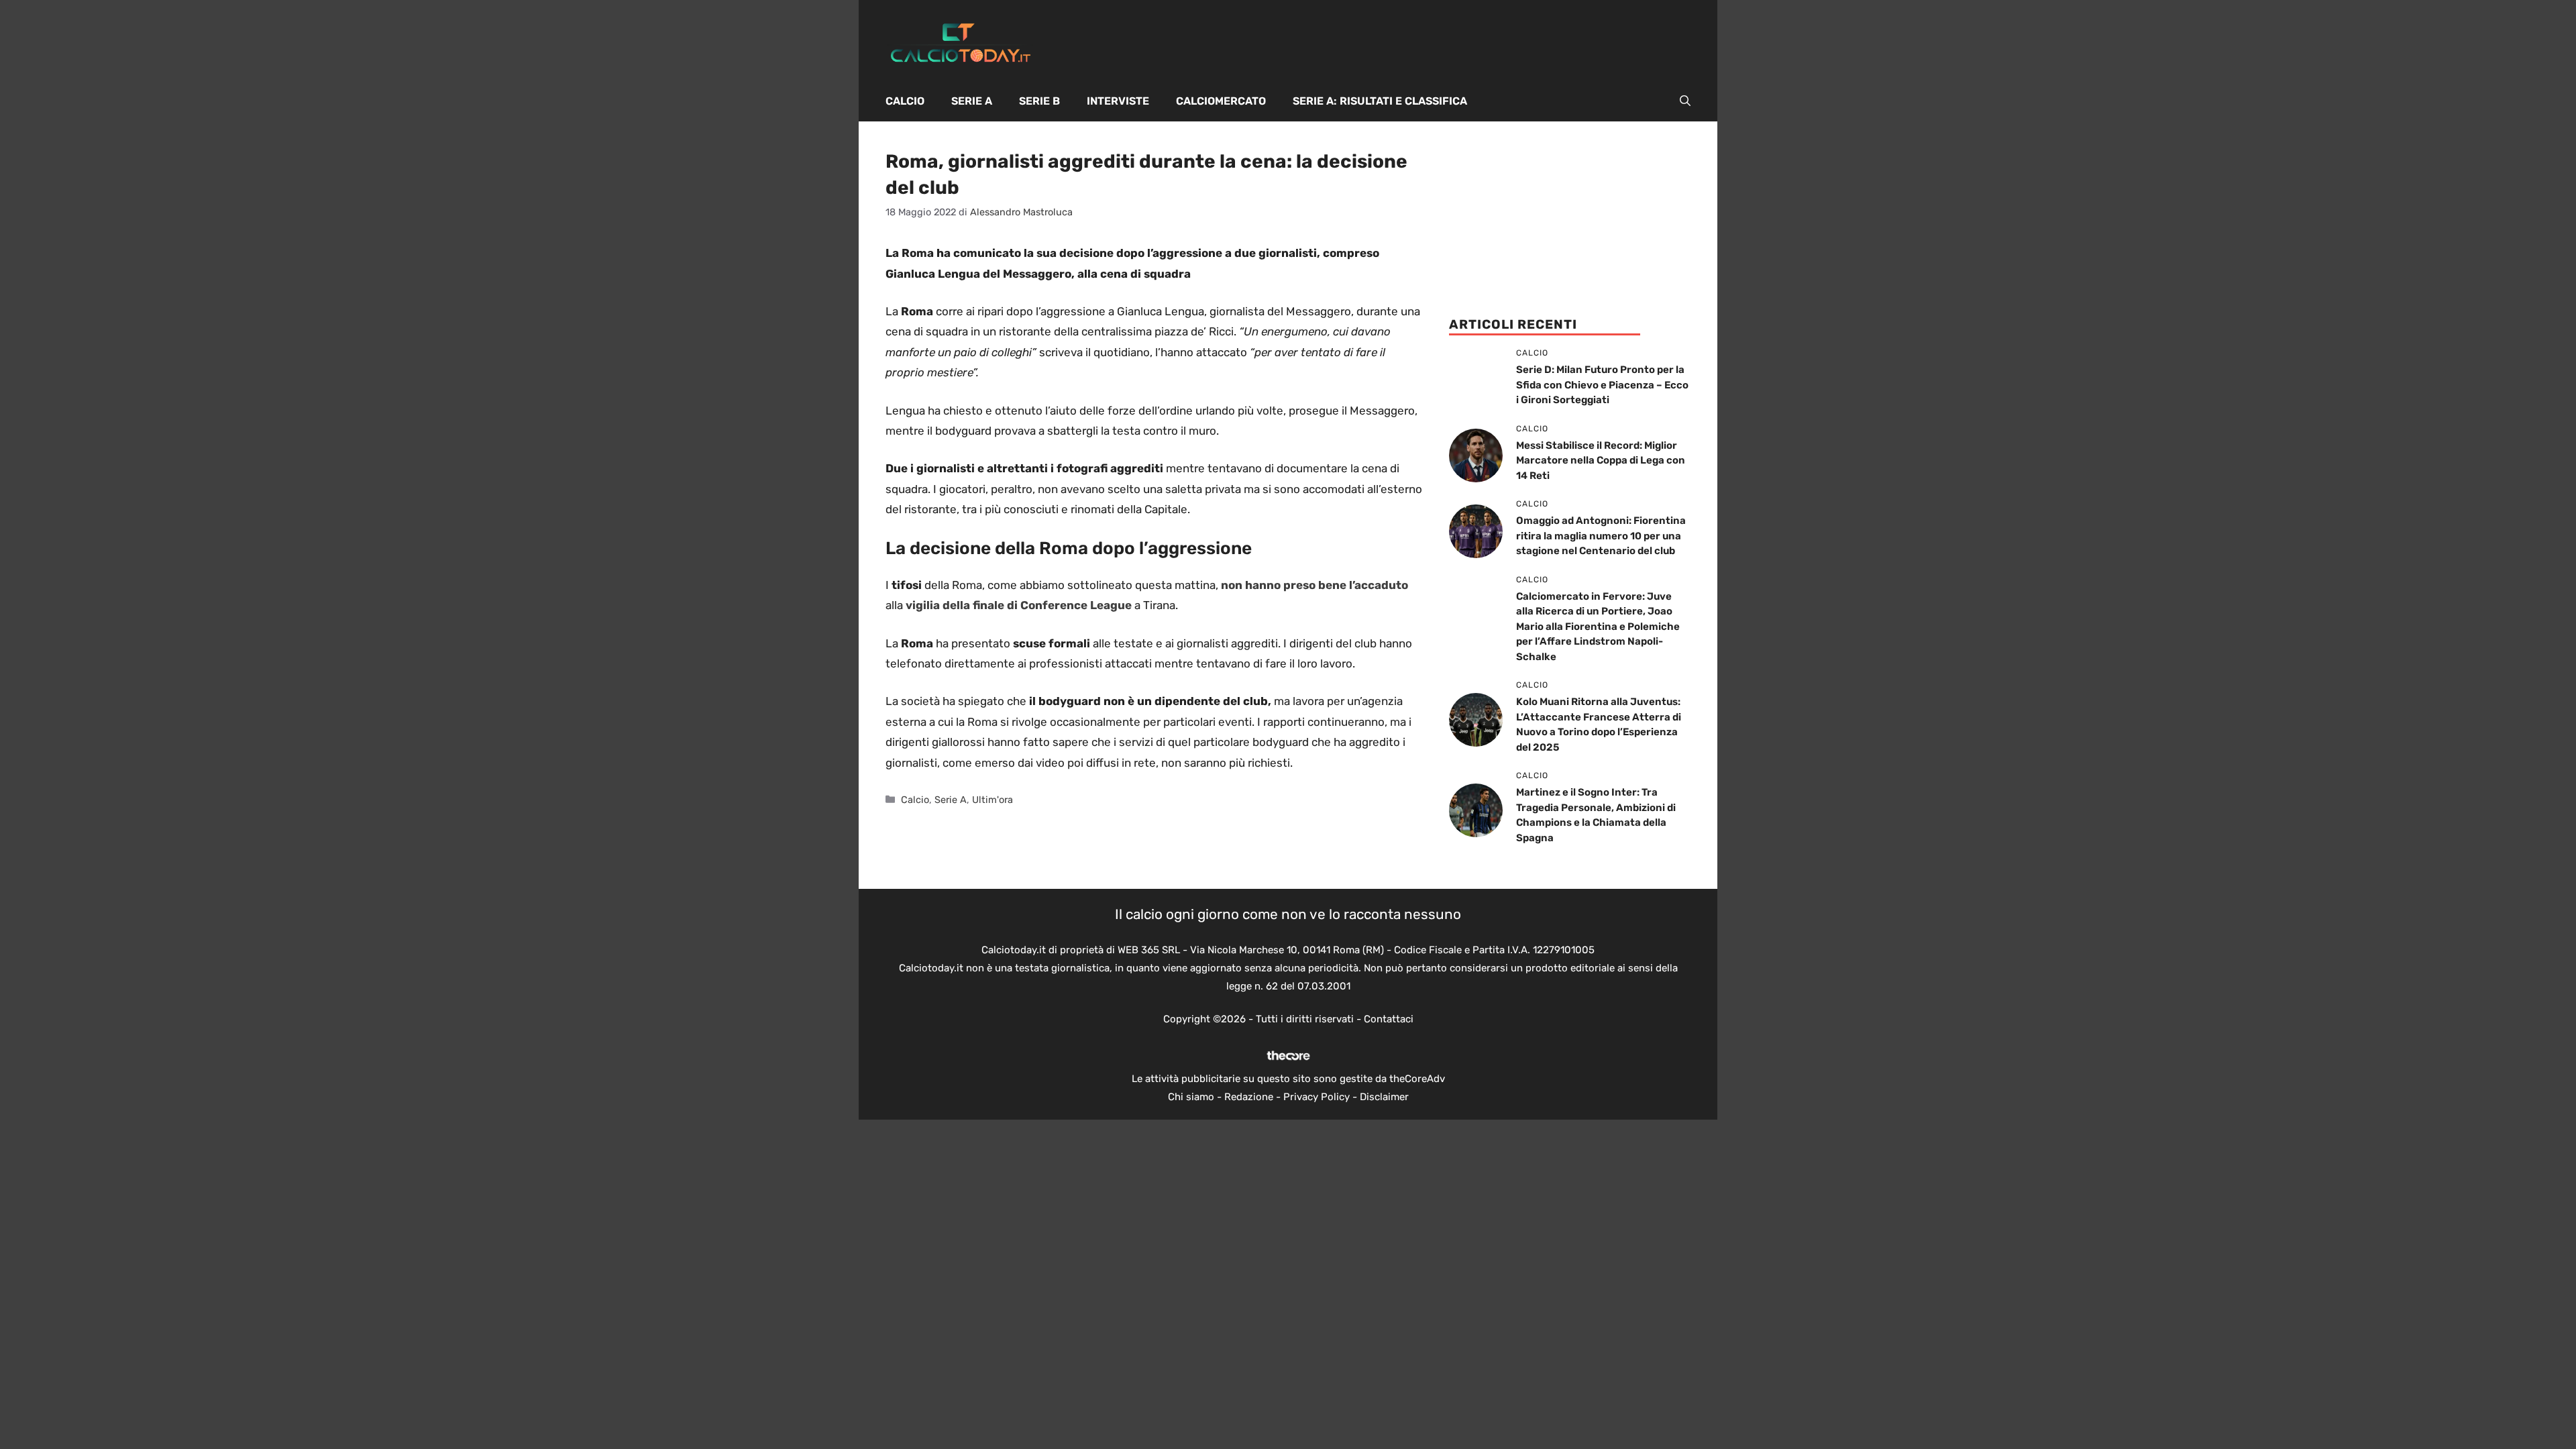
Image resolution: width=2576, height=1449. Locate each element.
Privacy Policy (1317, 1097)
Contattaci (1389, 1019)
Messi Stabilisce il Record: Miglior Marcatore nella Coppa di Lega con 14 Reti (1601, 461)
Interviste (1118, 101)
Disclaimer (1384, 1097)
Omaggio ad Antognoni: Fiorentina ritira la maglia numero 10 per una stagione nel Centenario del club (1601, 536)
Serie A (972, 101)
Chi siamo (1191, 1097)
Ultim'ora (992, 800)
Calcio (905, 101)
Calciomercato (1221, 101)
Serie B (1039, 101)
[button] (1685, 101)
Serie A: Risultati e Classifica (1380, 101)
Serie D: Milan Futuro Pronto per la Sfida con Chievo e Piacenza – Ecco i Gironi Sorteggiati (1602, 385)
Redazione (1249, 1097)
